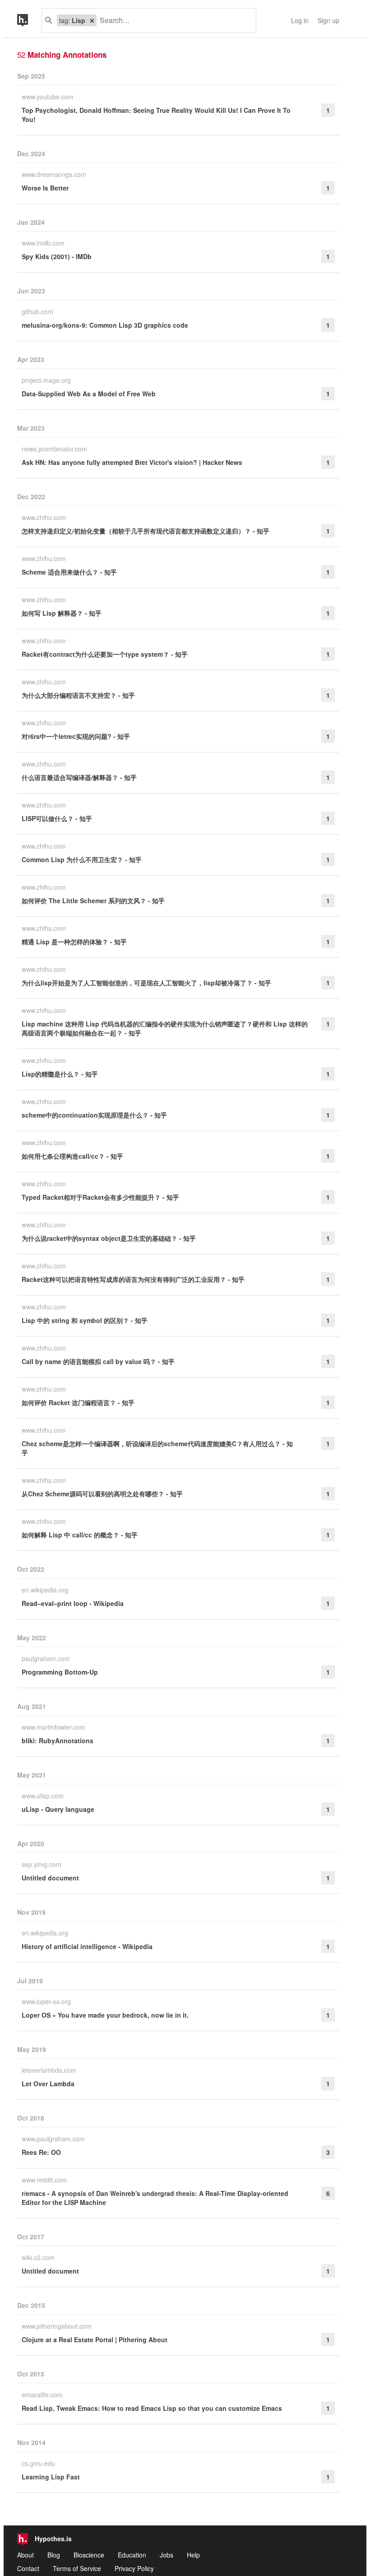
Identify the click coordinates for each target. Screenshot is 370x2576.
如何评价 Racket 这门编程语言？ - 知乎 (78, 1402)
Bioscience (89, 2555)
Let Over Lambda (48, 2084)
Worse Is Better (45, 188)
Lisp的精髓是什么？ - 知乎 (60, 1074)
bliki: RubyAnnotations (58, 1741)
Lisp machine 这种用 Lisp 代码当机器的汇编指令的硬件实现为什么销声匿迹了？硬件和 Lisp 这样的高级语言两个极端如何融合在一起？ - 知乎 (165, 1028)
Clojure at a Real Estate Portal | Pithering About (95, 2339)
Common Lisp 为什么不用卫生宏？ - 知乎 (82, 859)
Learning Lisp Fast (51, 2477)
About (25, 2555)
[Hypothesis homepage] (29, 21)
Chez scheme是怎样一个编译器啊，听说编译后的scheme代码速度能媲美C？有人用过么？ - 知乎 (157, 1448)
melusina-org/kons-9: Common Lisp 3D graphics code (105, 325)
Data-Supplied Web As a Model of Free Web (89, 394)
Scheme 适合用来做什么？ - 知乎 (69, 572)
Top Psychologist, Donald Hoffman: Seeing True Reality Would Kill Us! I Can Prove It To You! (156, 115)
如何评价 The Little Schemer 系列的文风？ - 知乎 (93, 900)
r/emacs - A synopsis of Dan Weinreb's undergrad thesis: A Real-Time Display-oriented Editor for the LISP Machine (155, 2198)
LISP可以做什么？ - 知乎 (57, 818)
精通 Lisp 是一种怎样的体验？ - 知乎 (74, 942)
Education (132, 2555)
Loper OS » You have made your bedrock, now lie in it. (105, 2015)
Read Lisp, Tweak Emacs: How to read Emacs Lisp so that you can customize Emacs (152, 2408)
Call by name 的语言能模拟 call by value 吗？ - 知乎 (98, 1361)
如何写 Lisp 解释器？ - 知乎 (62, 613)
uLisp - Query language (58, 1809)
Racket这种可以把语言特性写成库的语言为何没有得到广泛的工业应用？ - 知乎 (133, 1279)
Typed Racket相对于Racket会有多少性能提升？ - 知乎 (100, 1197)
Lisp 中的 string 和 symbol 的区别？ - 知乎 (85, 1320)
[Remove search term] (92, 20)
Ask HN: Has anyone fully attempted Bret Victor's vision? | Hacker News (132, 462)
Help (193, 2555)
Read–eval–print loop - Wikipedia (73, 1603)
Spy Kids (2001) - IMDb (57, 256)
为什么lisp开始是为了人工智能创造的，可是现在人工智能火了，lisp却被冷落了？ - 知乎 (146, 983)
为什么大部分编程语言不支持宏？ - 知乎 (78, 695)
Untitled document (50, 1878)
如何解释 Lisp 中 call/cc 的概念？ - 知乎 (80, 1535)
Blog (54, 2555)
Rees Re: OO (41, 2152)
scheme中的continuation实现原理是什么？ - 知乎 (94, 1115)
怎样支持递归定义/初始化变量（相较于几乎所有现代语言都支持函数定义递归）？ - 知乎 (146, 531)
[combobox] (173, 21)
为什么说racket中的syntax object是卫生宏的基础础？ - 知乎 (109, 1238)
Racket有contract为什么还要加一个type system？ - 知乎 (105, 654)
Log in (300, 20)
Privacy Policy (134, 2568)
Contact (28, 2568)
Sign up (328, 20)
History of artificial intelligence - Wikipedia (87, 1946)
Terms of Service (77, 2568)
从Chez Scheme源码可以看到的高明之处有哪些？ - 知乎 (102, 1494)
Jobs (166, 2555)
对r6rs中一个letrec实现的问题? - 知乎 (76, 736)
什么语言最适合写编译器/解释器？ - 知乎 (79, 777)
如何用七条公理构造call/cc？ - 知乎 (72, 1156)
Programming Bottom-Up (60, 1672)
